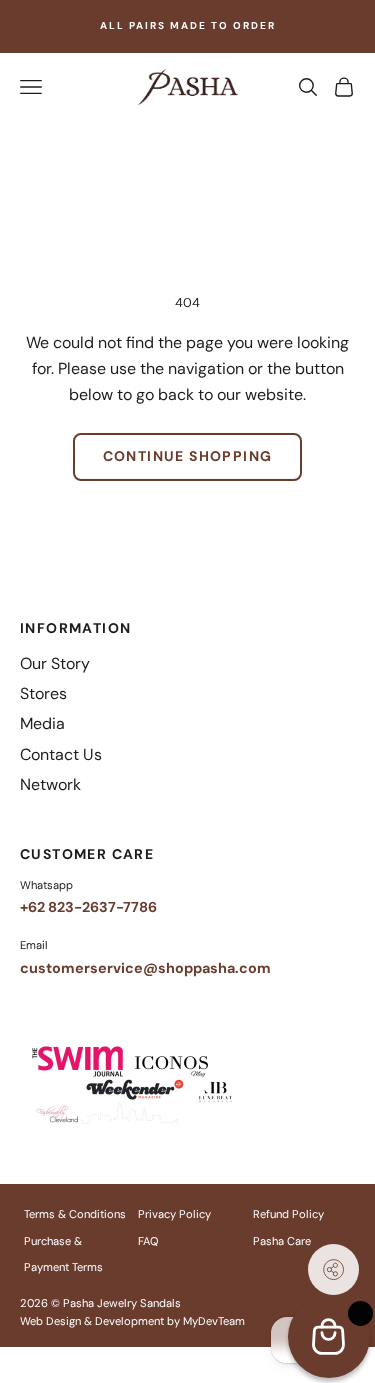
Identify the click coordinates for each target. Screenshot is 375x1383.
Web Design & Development (92, 1321)
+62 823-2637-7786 (88, 907)
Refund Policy (288, 1214)
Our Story (55, 663)
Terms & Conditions (75, 1214)
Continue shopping (188, 456)
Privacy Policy (174, 1214)
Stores (43, 693)
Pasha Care (282, 1241)
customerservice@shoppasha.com (145, 968)
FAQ (148, 1241)
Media (42, 723)
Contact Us (61, 754)
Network (50, 784)
